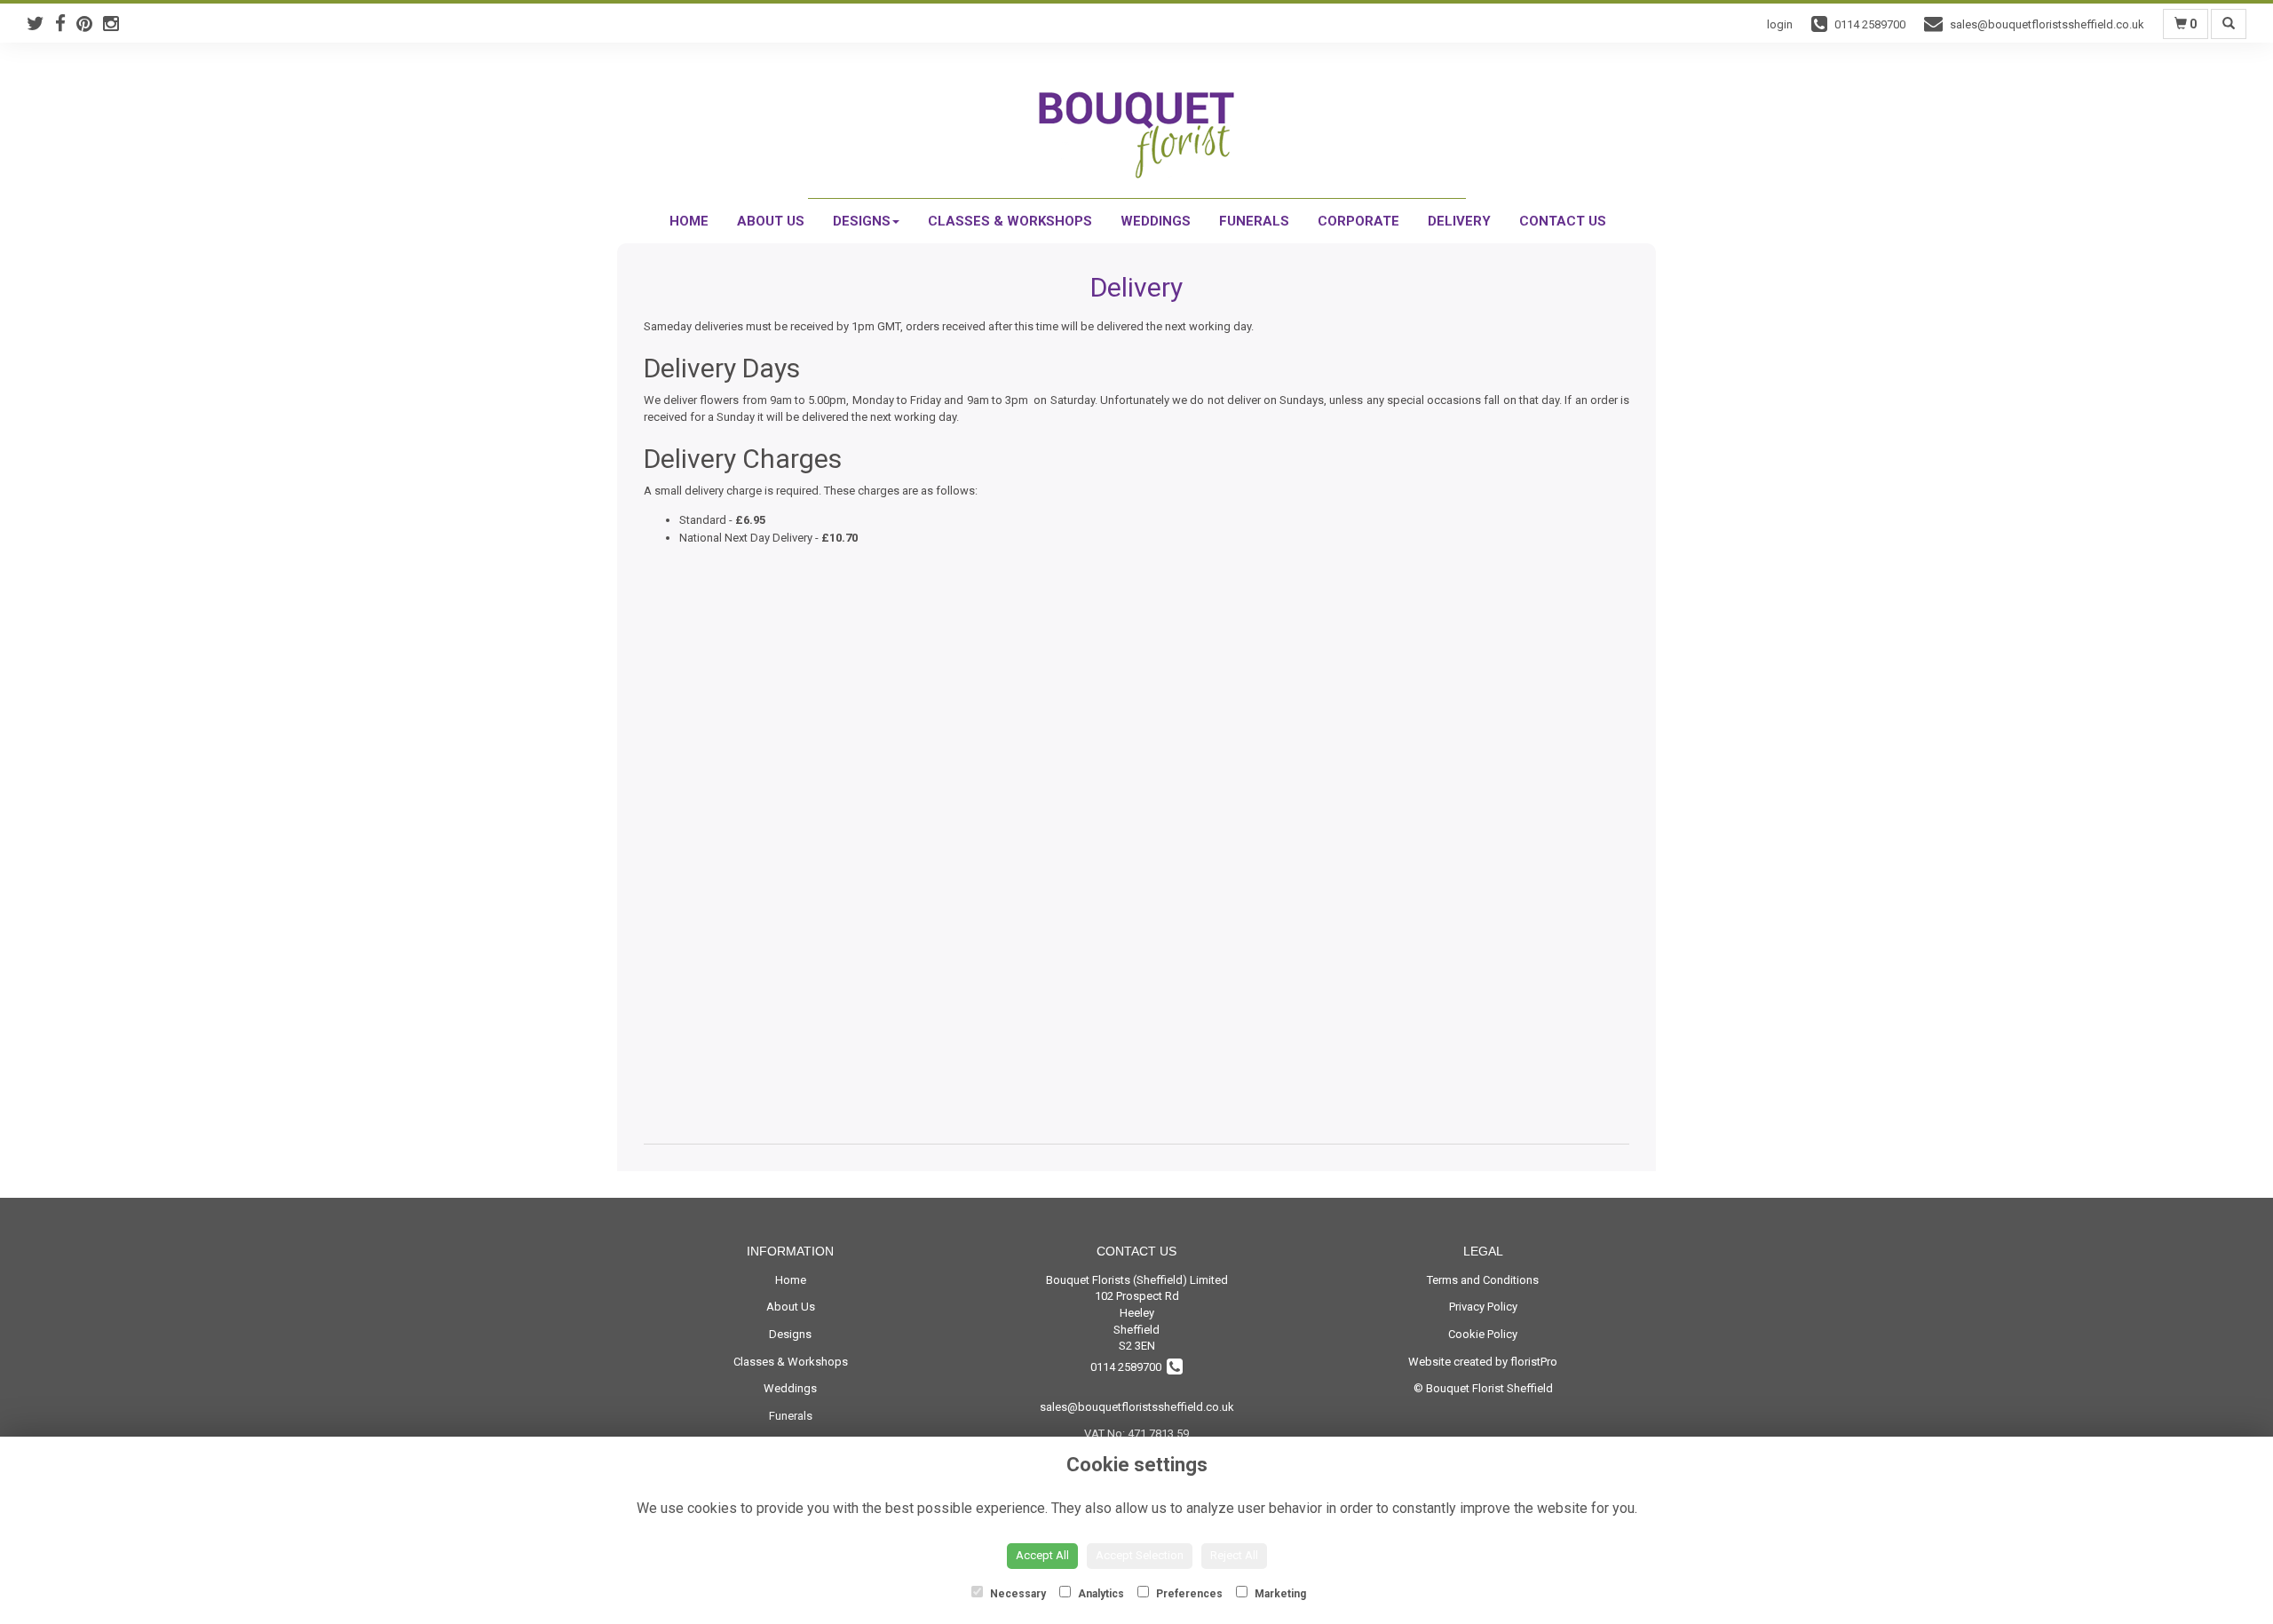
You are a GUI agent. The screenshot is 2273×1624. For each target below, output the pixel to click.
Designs (862, 221)
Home (689, 221)
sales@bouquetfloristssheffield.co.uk (1137, 1407)
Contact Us (1563, 221)
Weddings (1156, 221)
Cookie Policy (1483, 1334)
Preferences (1188, 1594)
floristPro (1534, 1362)
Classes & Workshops (1010, 221)
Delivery (1459, 221)
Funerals (1254, 221)
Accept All (1042, 1555)
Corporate (1358, 221)
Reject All (1234, 1555)
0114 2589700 (1129, 1367)
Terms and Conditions (1483, 1280)
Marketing (1279, 1594)
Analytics (1100, 1594)
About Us (771, 221)
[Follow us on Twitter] (41, 24)
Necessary (1017, 1594)
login (1780, 24)
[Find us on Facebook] (66, 24)
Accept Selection (1140, 1555)
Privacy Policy (1483, 1307)
